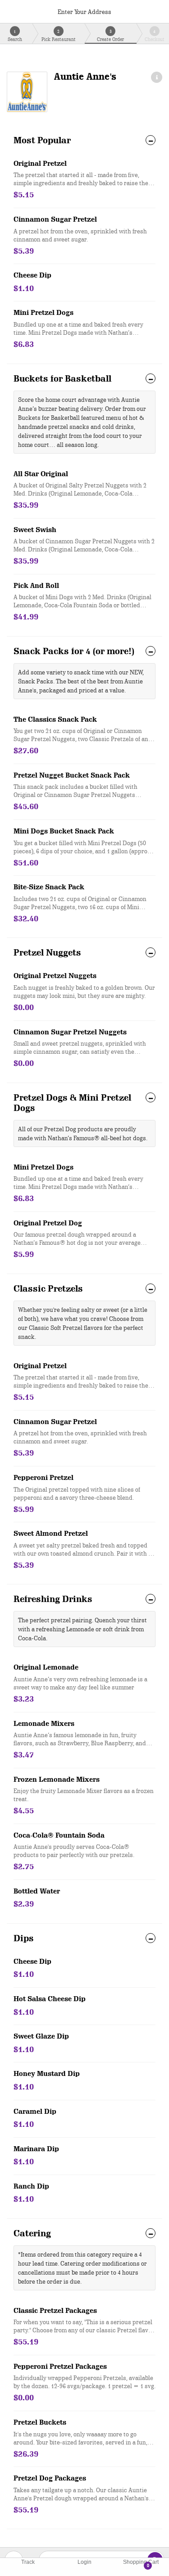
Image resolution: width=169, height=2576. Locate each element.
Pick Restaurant (59, 35)
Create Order (110, 35)
